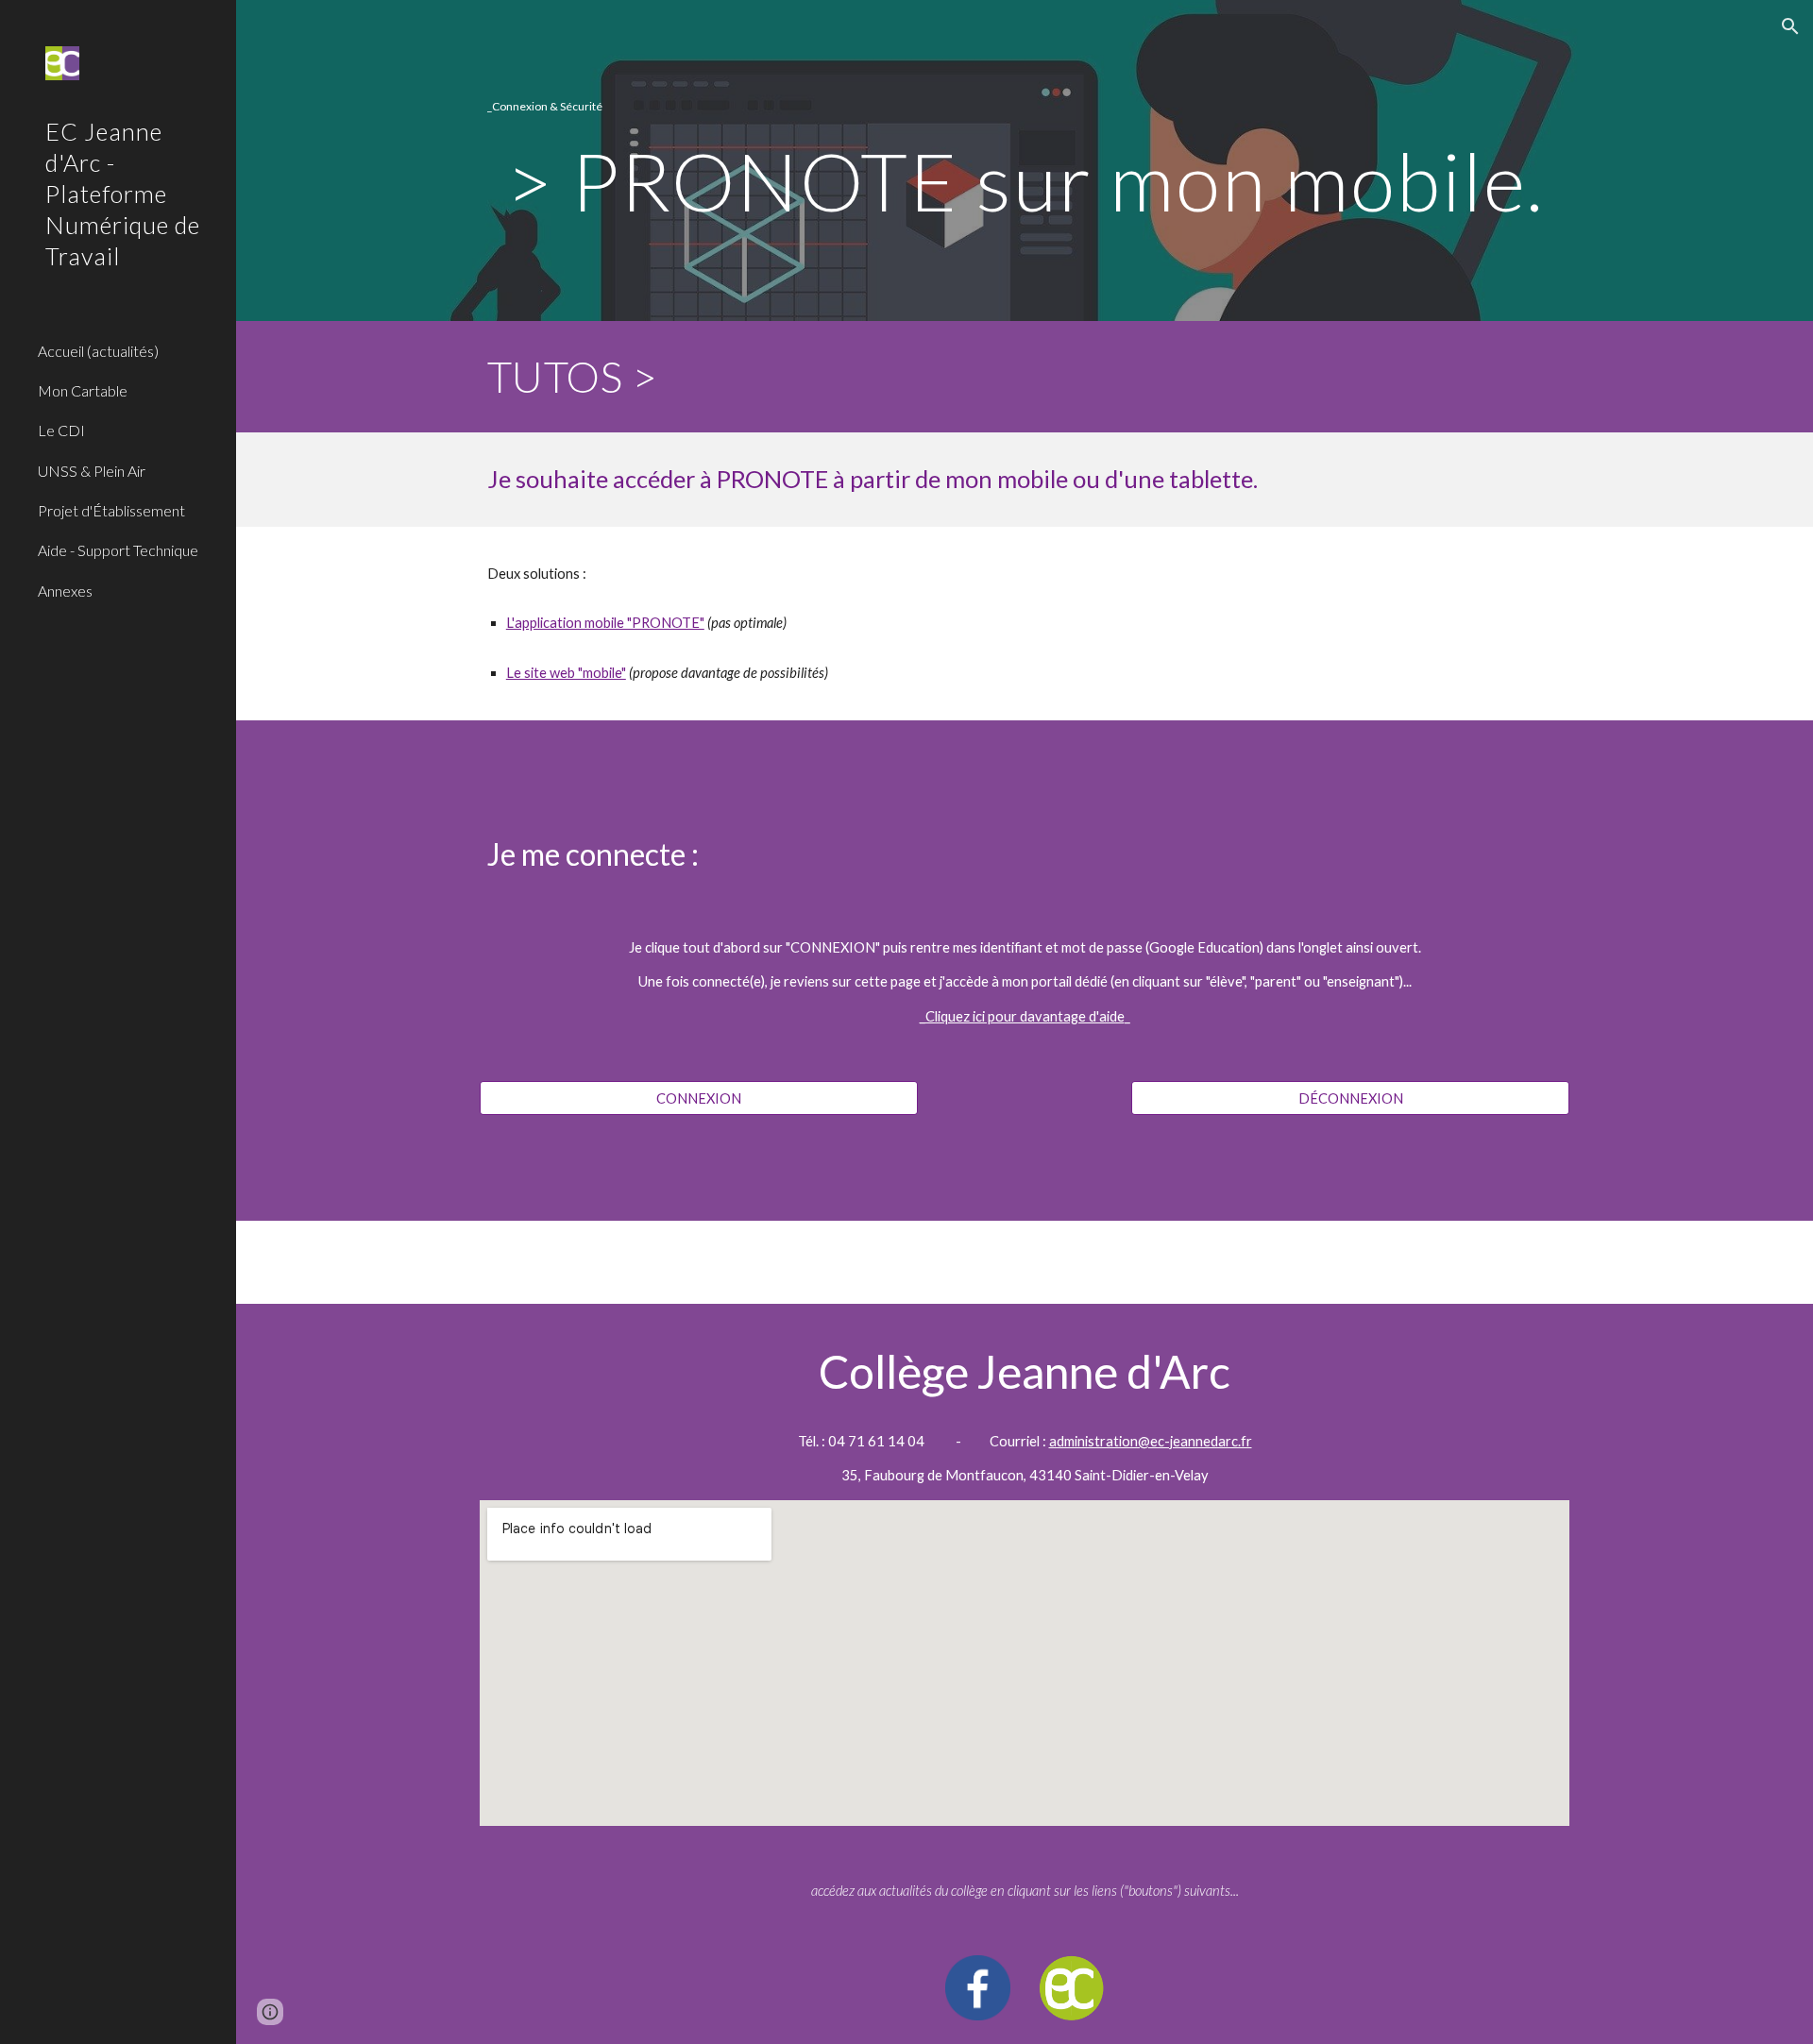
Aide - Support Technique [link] (118, 550)
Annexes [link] (65, 591)
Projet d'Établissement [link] (111, 510)
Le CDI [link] (61, 430)
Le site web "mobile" (566, 673)
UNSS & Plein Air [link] (92, 471)
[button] (1790, 26)
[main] (1025, 107)
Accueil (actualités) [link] (98, 351)
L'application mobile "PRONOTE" (605, 623)
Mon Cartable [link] (83, 390)
